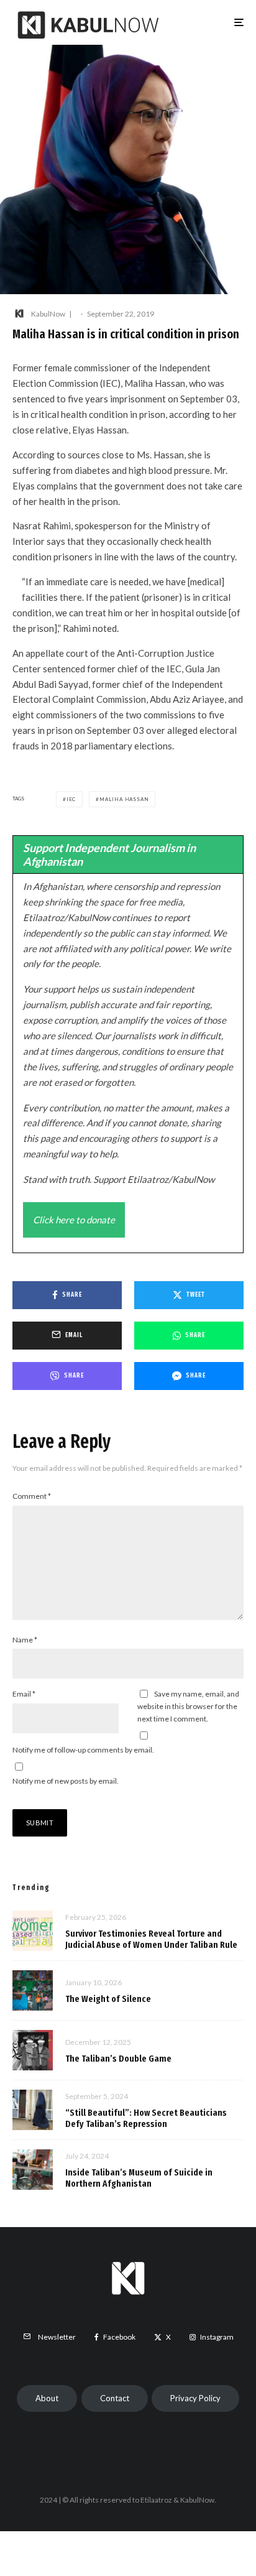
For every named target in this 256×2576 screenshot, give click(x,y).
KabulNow (48, 314)
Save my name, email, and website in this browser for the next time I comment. (188, 1706)
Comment (32, 1496)
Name (25, 1640)
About (47, 2398)
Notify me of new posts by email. (66, 1781)
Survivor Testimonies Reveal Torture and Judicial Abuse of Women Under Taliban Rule (151, 1939)
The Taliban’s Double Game (118, 2059)
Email (24, 1694)
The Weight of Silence (108, 1999)
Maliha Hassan (124, 799)
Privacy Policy (195, 2398)
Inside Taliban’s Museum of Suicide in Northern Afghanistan (139, 2178)
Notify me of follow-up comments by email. (83, 1750)
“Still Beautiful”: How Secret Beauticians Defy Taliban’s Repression (146, 2118)
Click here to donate (74, 1220)
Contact (115, 2398)
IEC (71, 799)
